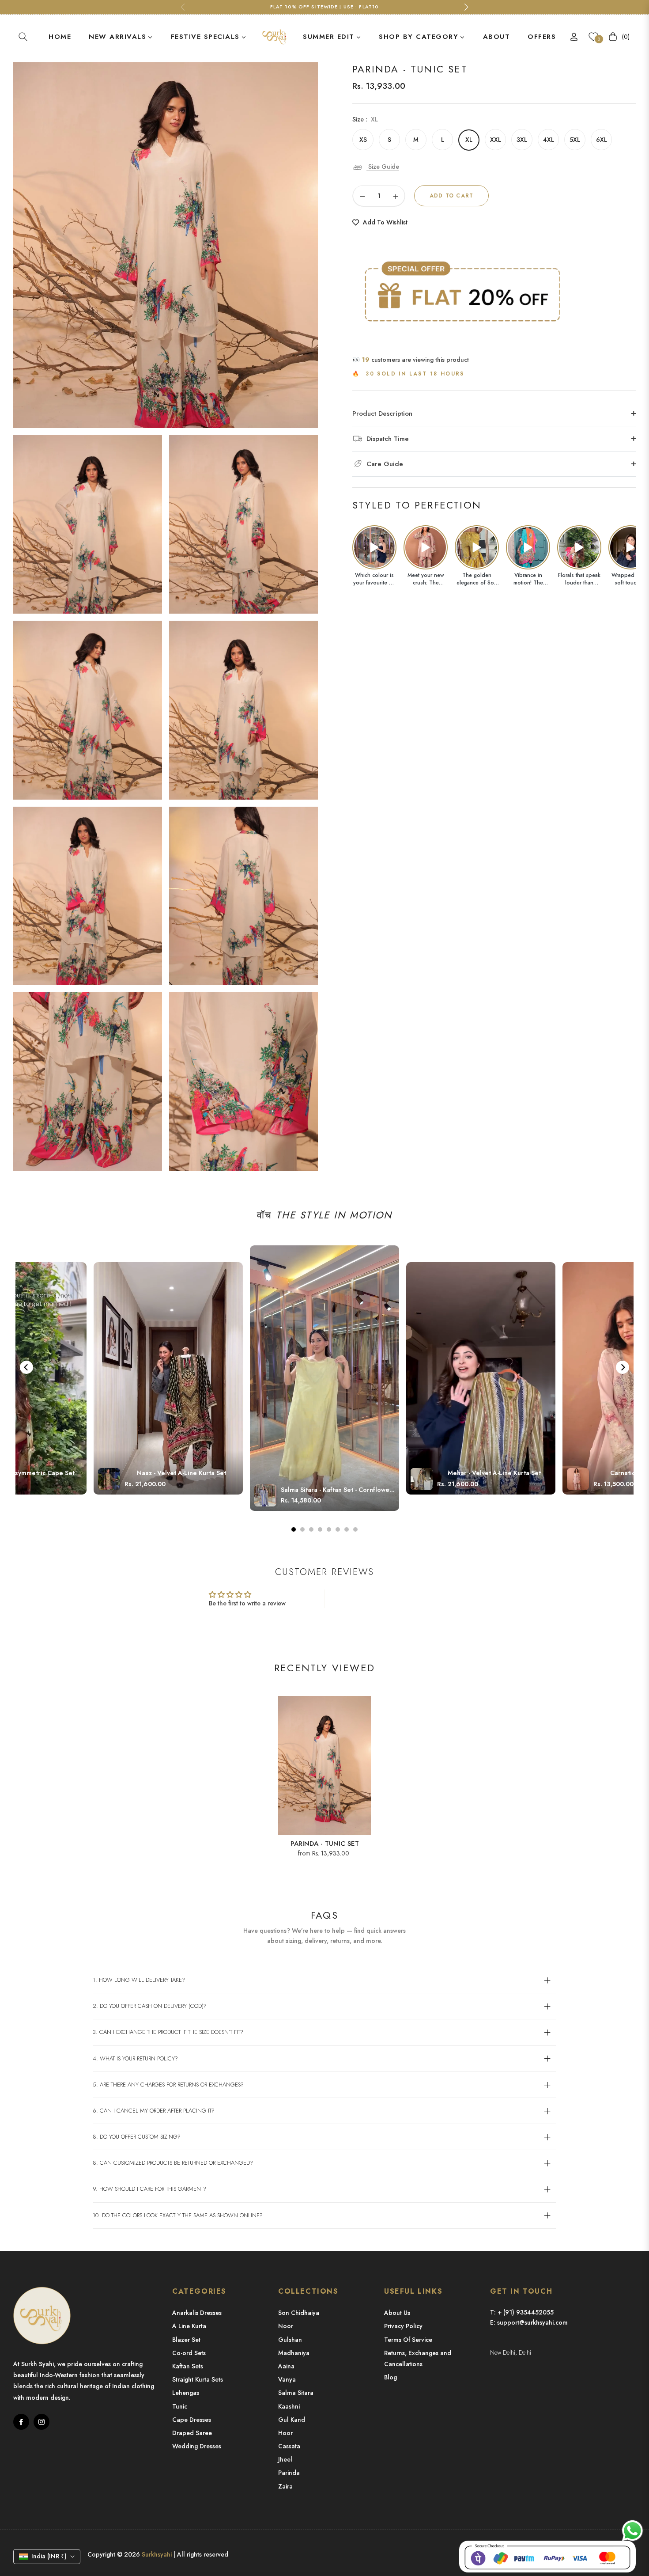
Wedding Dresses (197, 2446)
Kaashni (289, 2406)
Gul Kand (292, 2420)
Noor (286, 2326)
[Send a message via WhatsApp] (632, 2531)
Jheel (285, 2459)
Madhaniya (294, 2353)
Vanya (287, 2379)
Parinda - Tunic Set (325, 1844)
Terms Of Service (408, 2340)
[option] (166, 245)
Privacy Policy (403, 2326)
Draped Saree (192, 2433)
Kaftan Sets (188, 2366)
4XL (549, 140)
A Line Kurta (189, 2326)
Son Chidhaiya (299, 2313)
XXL (496, 140)
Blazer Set (186, 2340)
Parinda (289, 2473)
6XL (602, 140)
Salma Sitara (296, 2393)
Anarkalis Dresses (197, 2313)
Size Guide (383, 167)
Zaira (285, 2486)
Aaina (286, 2366)
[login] (574, 37)
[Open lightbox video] (374, 547)
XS (363, 140)
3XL (522, 140)
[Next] (623, 1367)
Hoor (285, 2433)
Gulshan (290, 2340)
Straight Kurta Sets (198, 2379)
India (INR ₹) (49, 2556)
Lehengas (186, 2393)
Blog (391, 2377)
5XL (575, 140)
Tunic (180, 2406)
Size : (365, 119)
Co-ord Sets (189, 2353)
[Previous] (26, 1367)
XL (469, 140)
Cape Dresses (192, 2420)
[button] (23, 37)
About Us (397, 2313)
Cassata (289, 2446)
